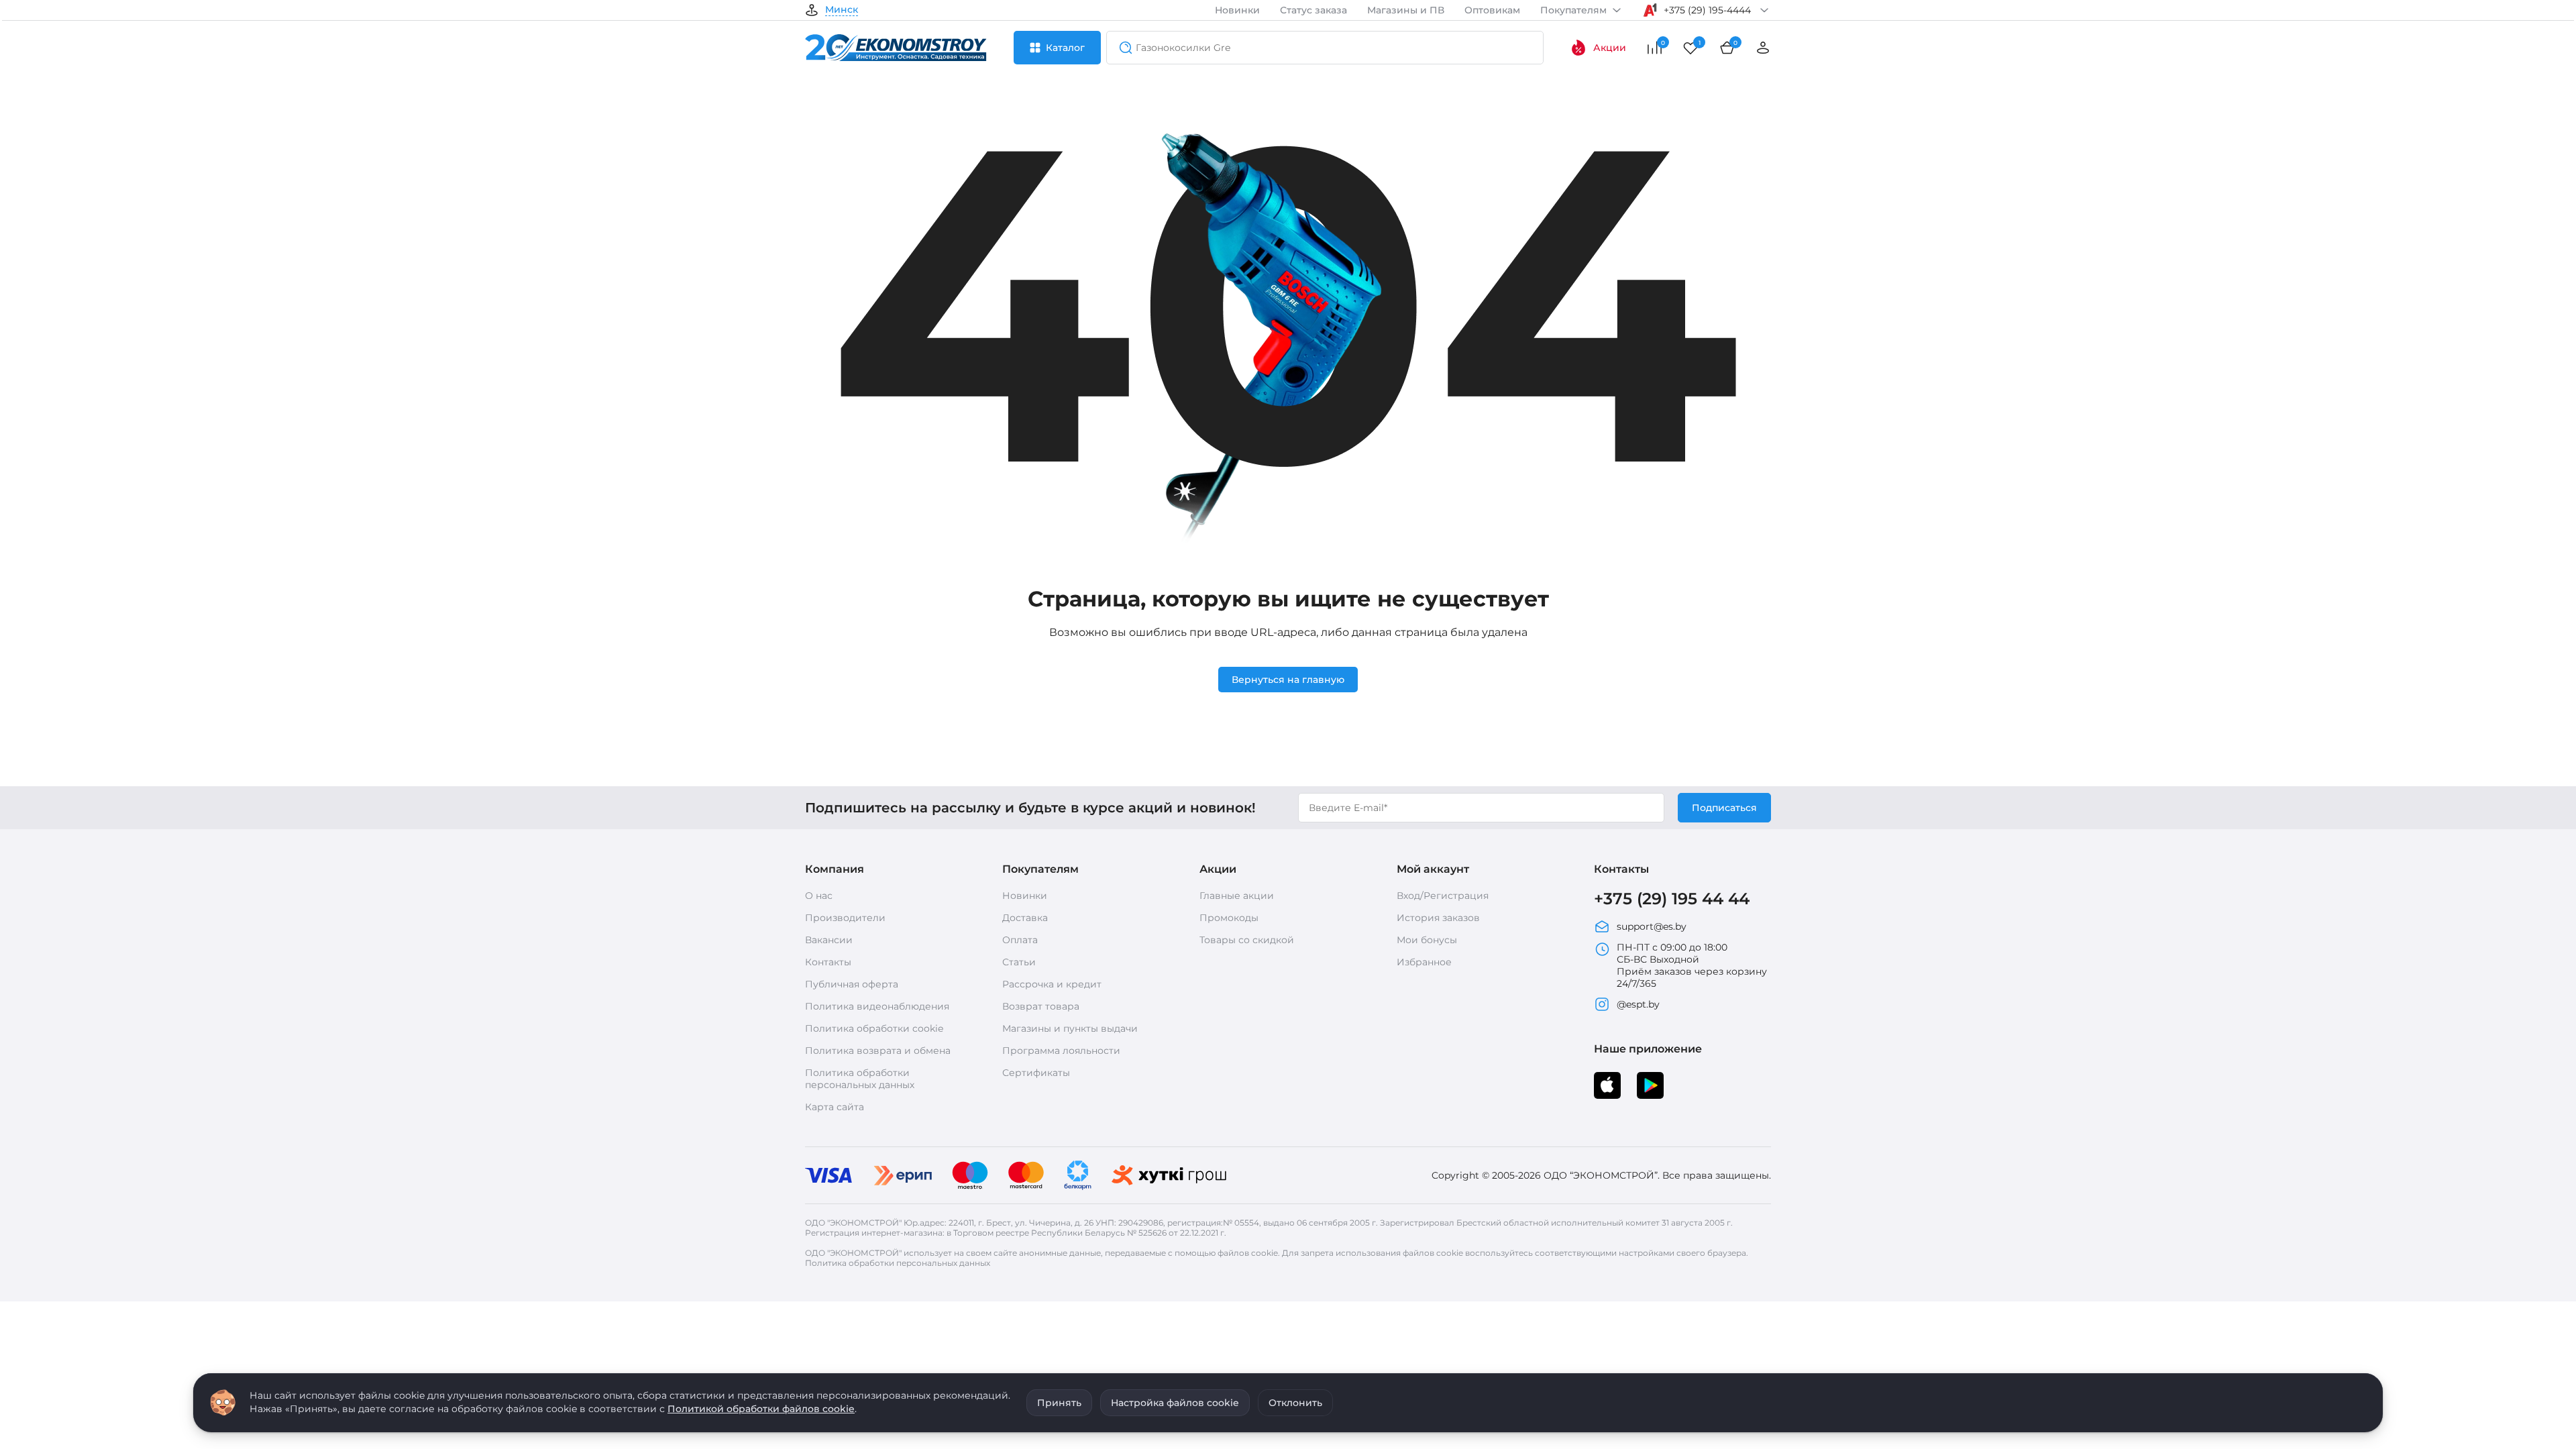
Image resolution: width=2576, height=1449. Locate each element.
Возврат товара (1041, 1006)
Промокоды (1229, 918)
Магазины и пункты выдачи (1070, 1028)
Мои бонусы (1427, 940)
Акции (1610, 48)
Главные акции (1237, 896)
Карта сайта (835, 1107)
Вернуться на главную (1288, 680)
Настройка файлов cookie (1175, 1403)
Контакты (828, 962)
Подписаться (1724, 808)
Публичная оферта (852, 984)
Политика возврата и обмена (878, 1051)
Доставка (1025, 918)
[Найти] (1122, 48)
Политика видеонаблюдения (877, 1006)
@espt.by (1638, 1004)
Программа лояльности (1061, 1051)
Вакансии (829, 940)
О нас (819, 896)
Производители (845, 918)
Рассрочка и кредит (1052, 984)
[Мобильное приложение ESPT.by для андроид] (1607, 1085)
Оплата (1020, 940)
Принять (1059, 1403)
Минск (842, 10)
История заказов (1438, 918)
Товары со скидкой (1247, 940)
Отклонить (1295, 1403)
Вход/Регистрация (1443, 896)
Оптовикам (1492, 10)
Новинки (1237, 10)
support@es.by (1652, 926)
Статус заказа (1313, 10)
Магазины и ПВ (1406, 10)
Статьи (1019, 962)
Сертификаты (1036, 1073)
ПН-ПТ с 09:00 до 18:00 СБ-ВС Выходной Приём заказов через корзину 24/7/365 (1692, 965)
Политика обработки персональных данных (860, 1079)
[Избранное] (1690, 48)
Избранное (1424, 962)
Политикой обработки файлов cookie (761, 1409)
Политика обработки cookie (874, 1028)
